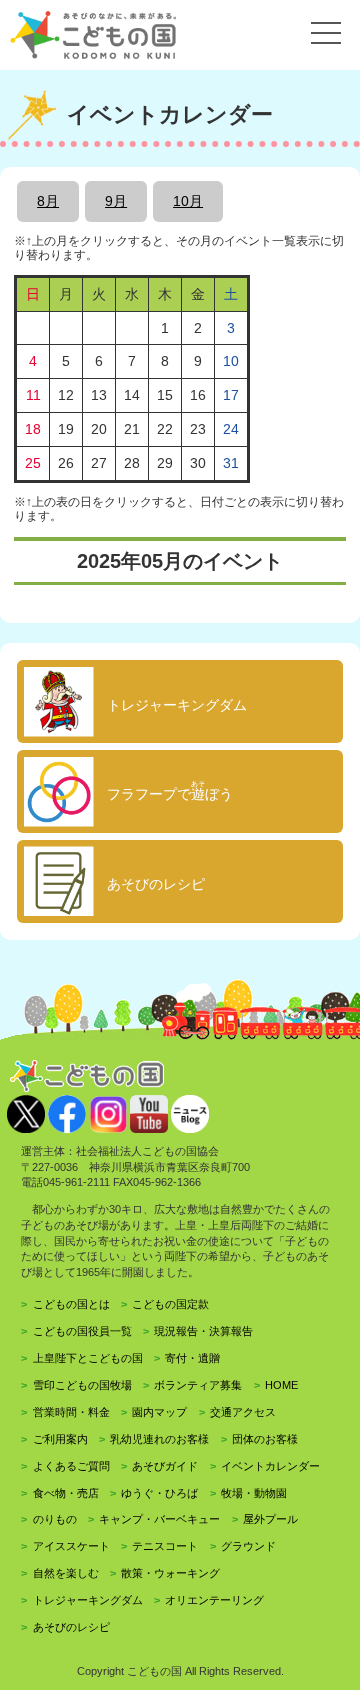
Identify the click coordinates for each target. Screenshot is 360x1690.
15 (165, 395)
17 (231, 395)
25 (33, 463)
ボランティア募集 (198, 1385)
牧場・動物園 (254, 1493)
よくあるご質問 (71, 1466)
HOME (281, 1385)
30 (198, 463)
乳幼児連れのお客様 (159, 1439)
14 (132, 395)
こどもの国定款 (170, 1304)
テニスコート (165, 1546)
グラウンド (248, 1546)
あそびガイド (165, 1466)
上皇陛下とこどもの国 (88, 1358)
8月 (48, 201)
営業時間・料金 (71, 1412)
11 (33, 395)
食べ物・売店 (66, 1493)
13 (99, 395)
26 (66, 463)
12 (66, 395)
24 (231, 429)
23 (198, 429)
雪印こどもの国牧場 (82, 1385)
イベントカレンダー (270, 1466)
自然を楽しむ (66, 1573)
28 (132, 463)
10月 (188, 201)
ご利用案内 (60, 1439)
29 (165, 463)
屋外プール (270, 1519)
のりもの (55, 1519)
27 (99, 463)
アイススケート (71, 1546)
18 (33, 429)
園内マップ (159, 1412)
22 (165, 429)
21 (132, 429)
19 (66, 429)
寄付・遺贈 (192, 1358)
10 (231, 361)
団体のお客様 (265, 1439)
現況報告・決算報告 (203, 1331)
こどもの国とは (71, 1304)
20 (99, 429)
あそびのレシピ (71, 1627)
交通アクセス (243, 1412)
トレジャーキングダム (88, 1600)
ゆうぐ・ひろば (159, 1493)
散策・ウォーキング (170, 1573)
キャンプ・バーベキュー (159, 1519)
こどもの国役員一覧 (82, 1331)
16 (198, 395)
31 (231, 463)
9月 (116, 201)
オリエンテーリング (214, 1600)
